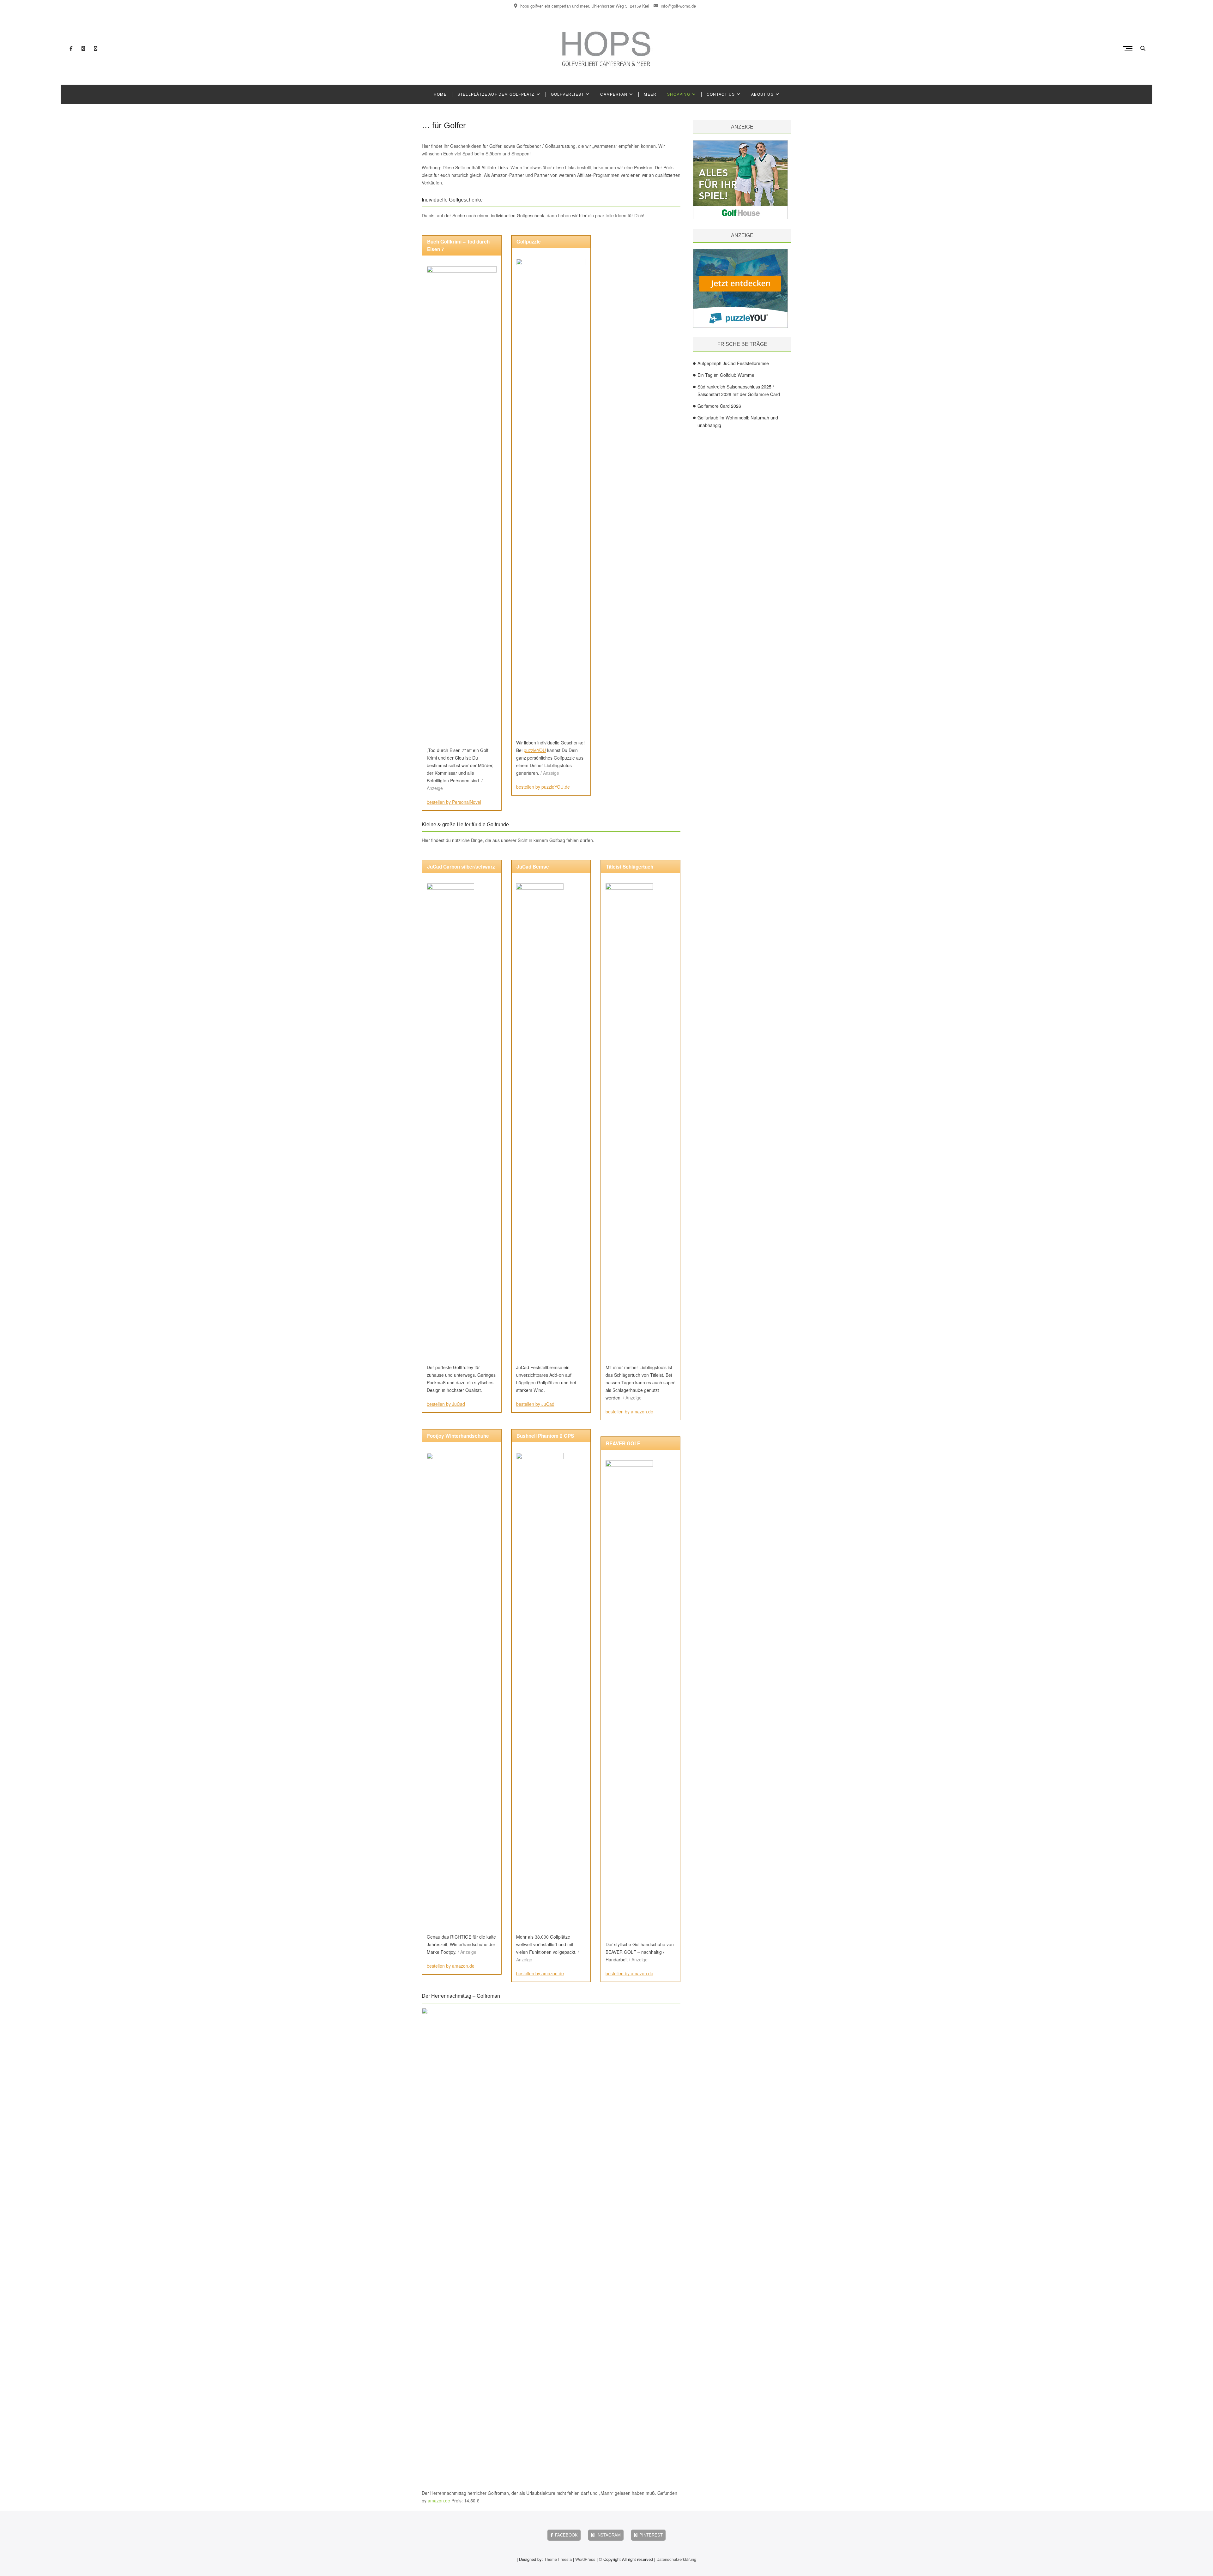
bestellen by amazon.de (451, 1966)
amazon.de (439, 2501)
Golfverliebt (567, 94)
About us (762, 94)
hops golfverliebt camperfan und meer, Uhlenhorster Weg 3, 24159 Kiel (584, 6)
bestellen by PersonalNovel (454, 802)
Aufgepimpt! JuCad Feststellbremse (733, 363)
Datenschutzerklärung (676, 2559)
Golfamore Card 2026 (719, 406)
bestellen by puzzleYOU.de (543, 787)
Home (440, 94)
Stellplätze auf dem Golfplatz (496, 94)
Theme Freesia (558, 2559)
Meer (650, 94)
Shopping (679, 94)
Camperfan (614, 94)
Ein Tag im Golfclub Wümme (726, 375)
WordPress (585, 2559)
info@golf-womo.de (678, 6)
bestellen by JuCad (446, 1404)
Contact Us (721, 94)
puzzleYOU (535, 750)
